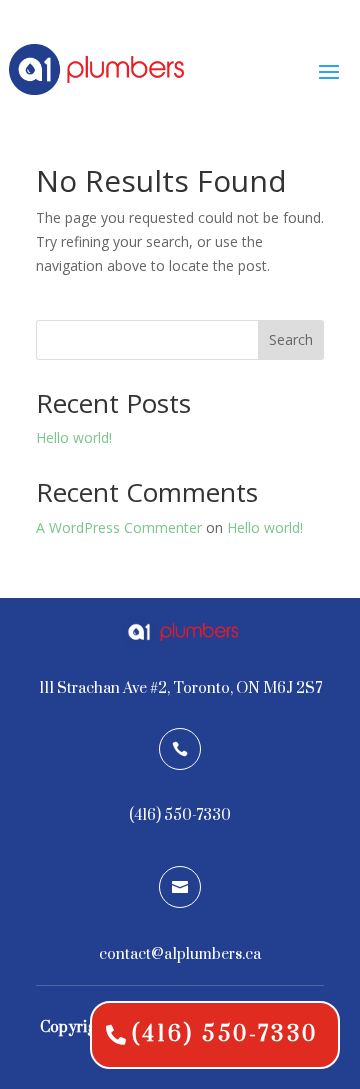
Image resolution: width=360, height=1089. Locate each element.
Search (291, 339)
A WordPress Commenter (119, 527)
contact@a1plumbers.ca (180, 954)
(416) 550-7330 (225, 1034)
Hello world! (74, 437)
